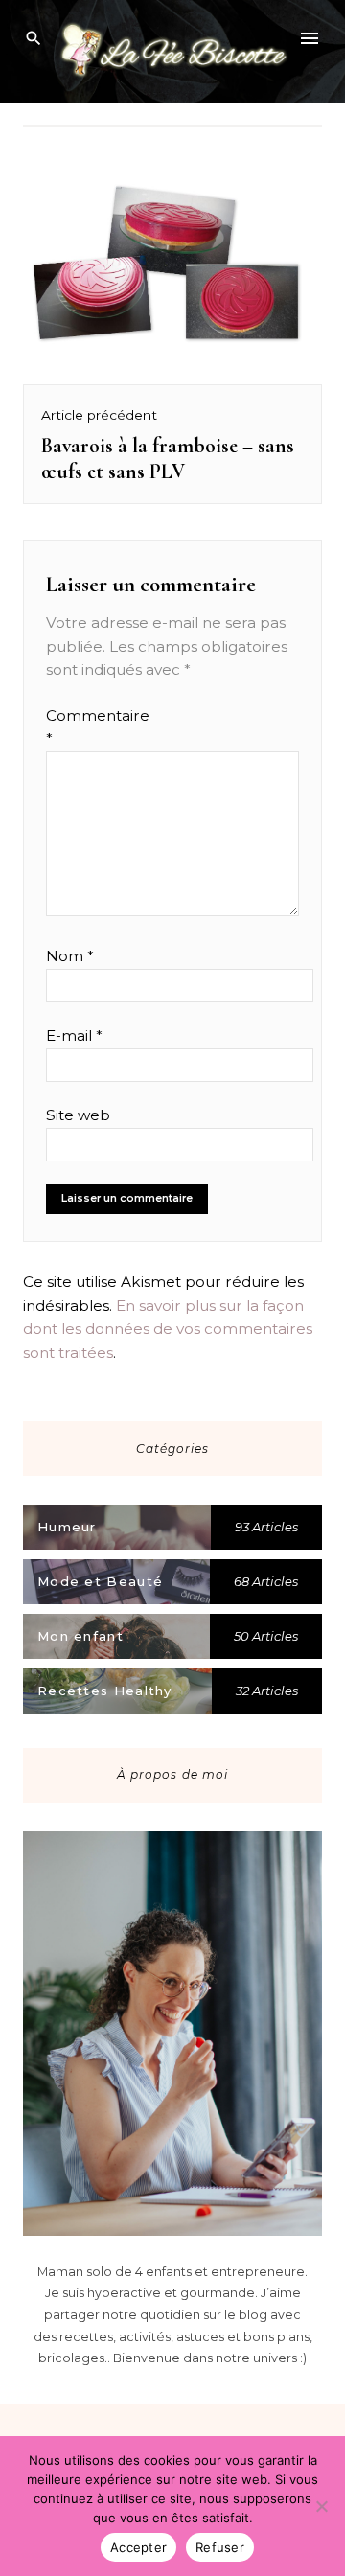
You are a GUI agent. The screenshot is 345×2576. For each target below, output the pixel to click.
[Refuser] (321, 2506)
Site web (78, 1115)
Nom (70, 956)
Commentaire (83, 727)
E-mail (74, 1035)
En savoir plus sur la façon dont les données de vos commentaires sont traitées (168, 1329)
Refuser (220, 2547)
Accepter (138, 2547)
